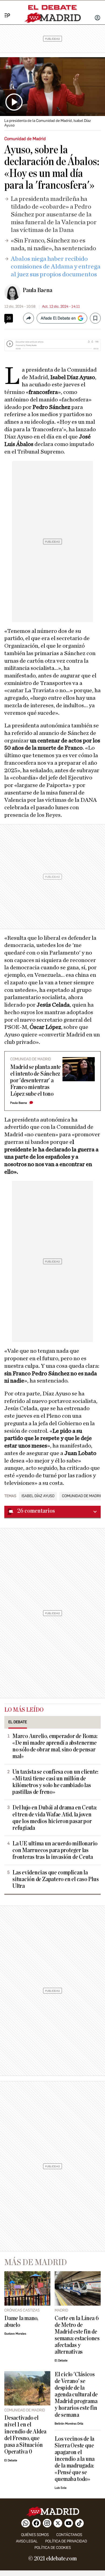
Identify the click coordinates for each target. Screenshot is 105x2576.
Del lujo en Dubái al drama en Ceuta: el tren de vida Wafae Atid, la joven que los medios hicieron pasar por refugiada (55, 1818)
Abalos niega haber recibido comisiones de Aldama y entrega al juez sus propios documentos (56, 267)
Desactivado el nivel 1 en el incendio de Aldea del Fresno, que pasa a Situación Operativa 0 (25, 2435)
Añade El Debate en (58, 318)
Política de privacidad (66, 2541)
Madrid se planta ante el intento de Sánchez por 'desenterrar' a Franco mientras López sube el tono (36, 1081)
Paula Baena (37, 290)
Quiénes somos (35, 2535)
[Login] (97, 18)
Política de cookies (53, 2548)
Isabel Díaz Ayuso (38, 1496)
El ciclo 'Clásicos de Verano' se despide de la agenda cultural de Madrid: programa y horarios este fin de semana (76, 2395)
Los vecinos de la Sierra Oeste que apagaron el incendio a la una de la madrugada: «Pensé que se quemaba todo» (75, 2459)
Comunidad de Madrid (82, 1496)
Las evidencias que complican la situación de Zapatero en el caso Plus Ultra (56, 1879)
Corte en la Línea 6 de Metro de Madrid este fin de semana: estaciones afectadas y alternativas (77, 2335)
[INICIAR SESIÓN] (97, 18)
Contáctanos (69, 2535)
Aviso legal (27, 2541)
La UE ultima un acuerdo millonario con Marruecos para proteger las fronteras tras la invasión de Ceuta (55, 1850)
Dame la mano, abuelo (21, 2322)
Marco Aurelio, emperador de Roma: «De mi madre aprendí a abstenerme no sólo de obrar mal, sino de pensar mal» (55, 1746)
